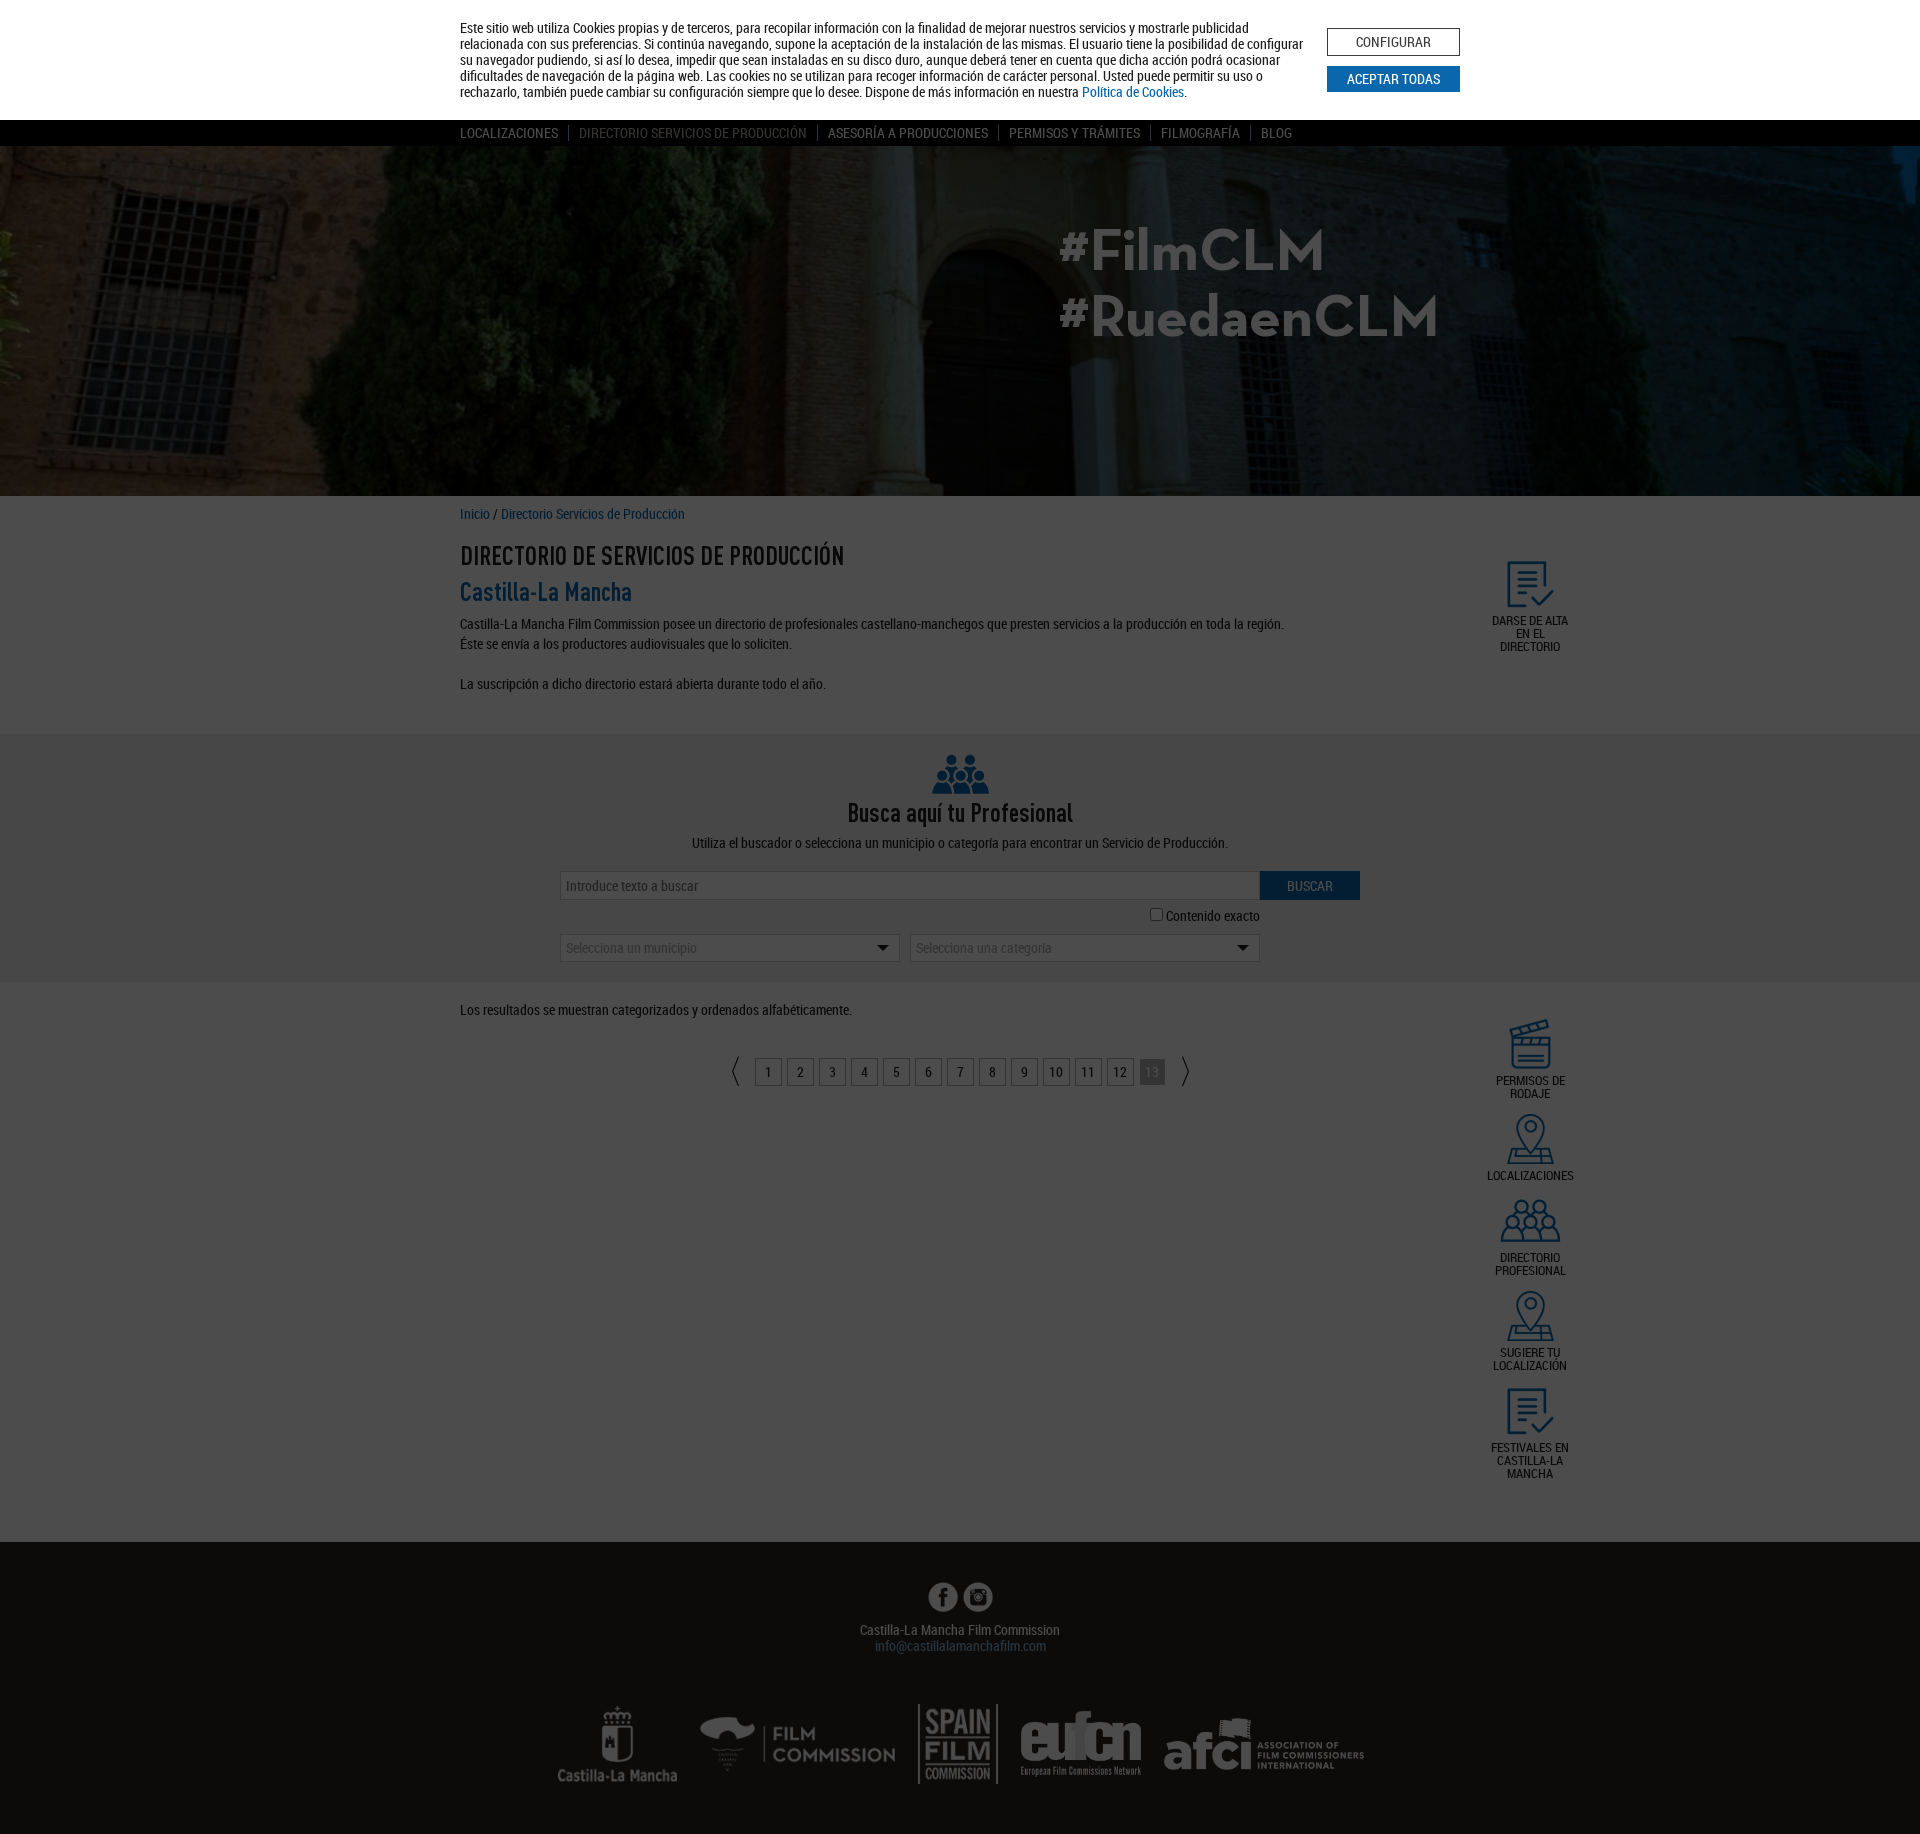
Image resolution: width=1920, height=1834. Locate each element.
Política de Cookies (1133, 91)
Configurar (1393, 41)
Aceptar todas (1393, 78)
